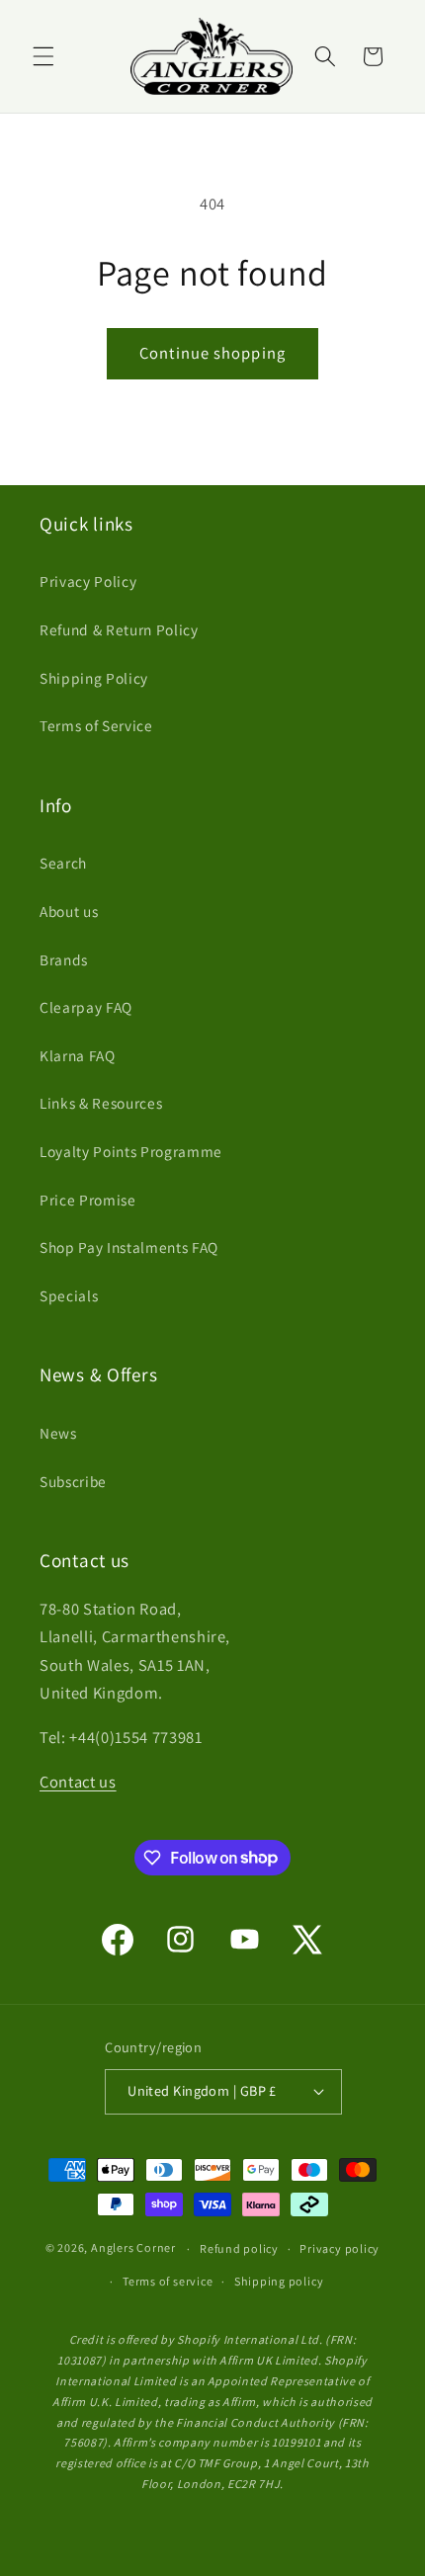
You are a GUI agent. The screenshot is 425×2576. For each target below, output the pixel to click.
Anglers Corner (133, 2248)
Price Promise (88, 1200)
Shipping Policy (94, 678)
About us (69, 911)
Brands (64, 959)
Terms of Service (96, 725)
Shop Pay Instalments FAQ (129, 1247)
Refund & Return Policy (119, 629)
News (58, 1433)
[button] (43, 56)
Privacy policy (340, 2248)
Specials (69, 1295)
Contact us (78, 1782)
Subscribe (73, 1481)
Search (63, 863)
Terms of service (168, 2281)
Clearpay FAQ (86, 1007)
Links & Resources (101, 1103)
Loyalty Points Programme (131, 1151)
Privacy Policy (88, 581)
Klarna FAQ (78, 1055)
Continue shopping (212, 353)
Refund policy (239, 2248)
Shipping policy (279, 2281)
